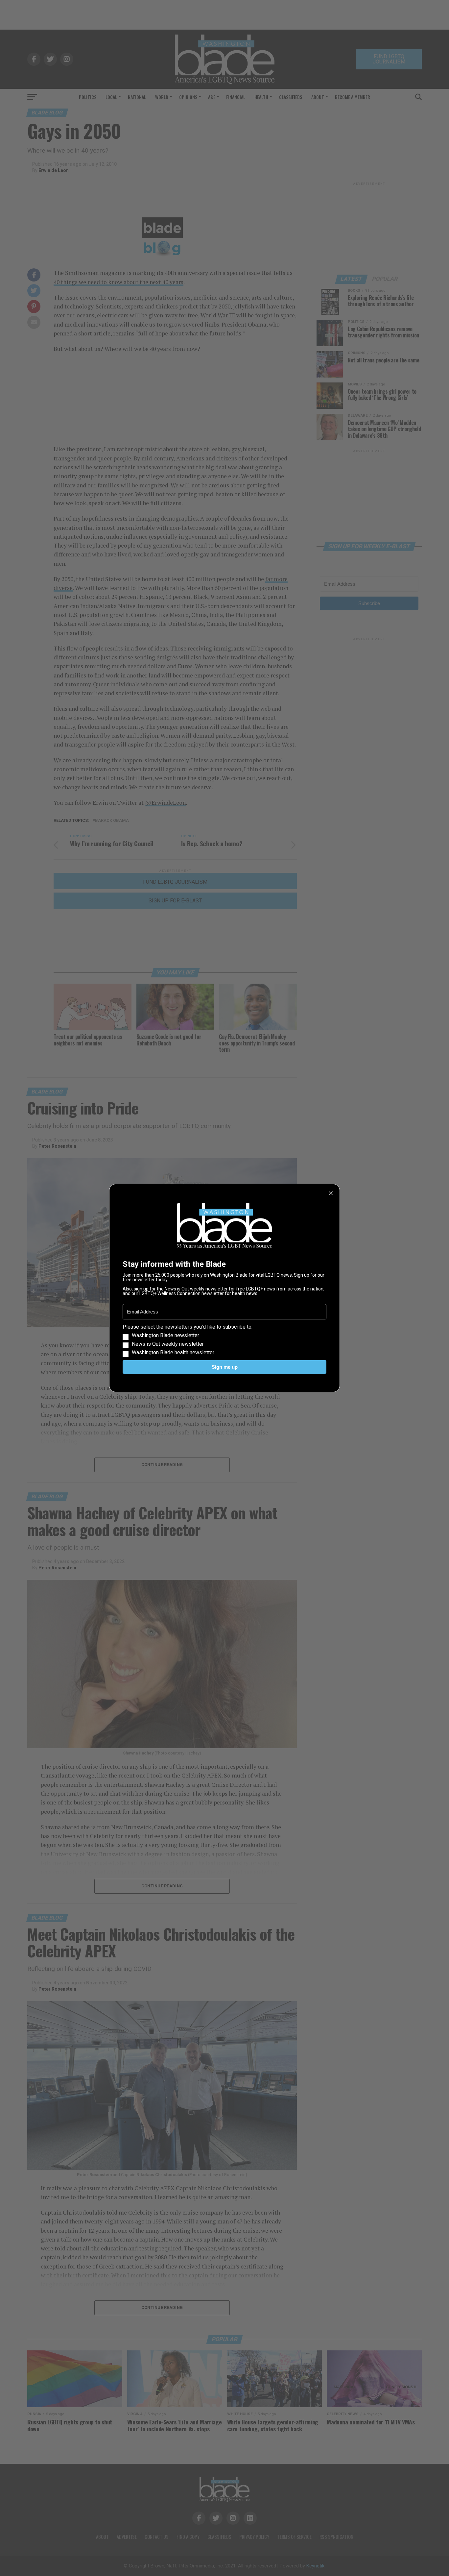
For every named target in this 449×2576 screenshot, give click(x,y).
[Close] (331, 1193)
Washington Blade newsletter (165, 1336)
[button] (225, 1340)
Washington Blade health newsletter (173, 1353)
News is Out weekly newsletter (168, 1344)
